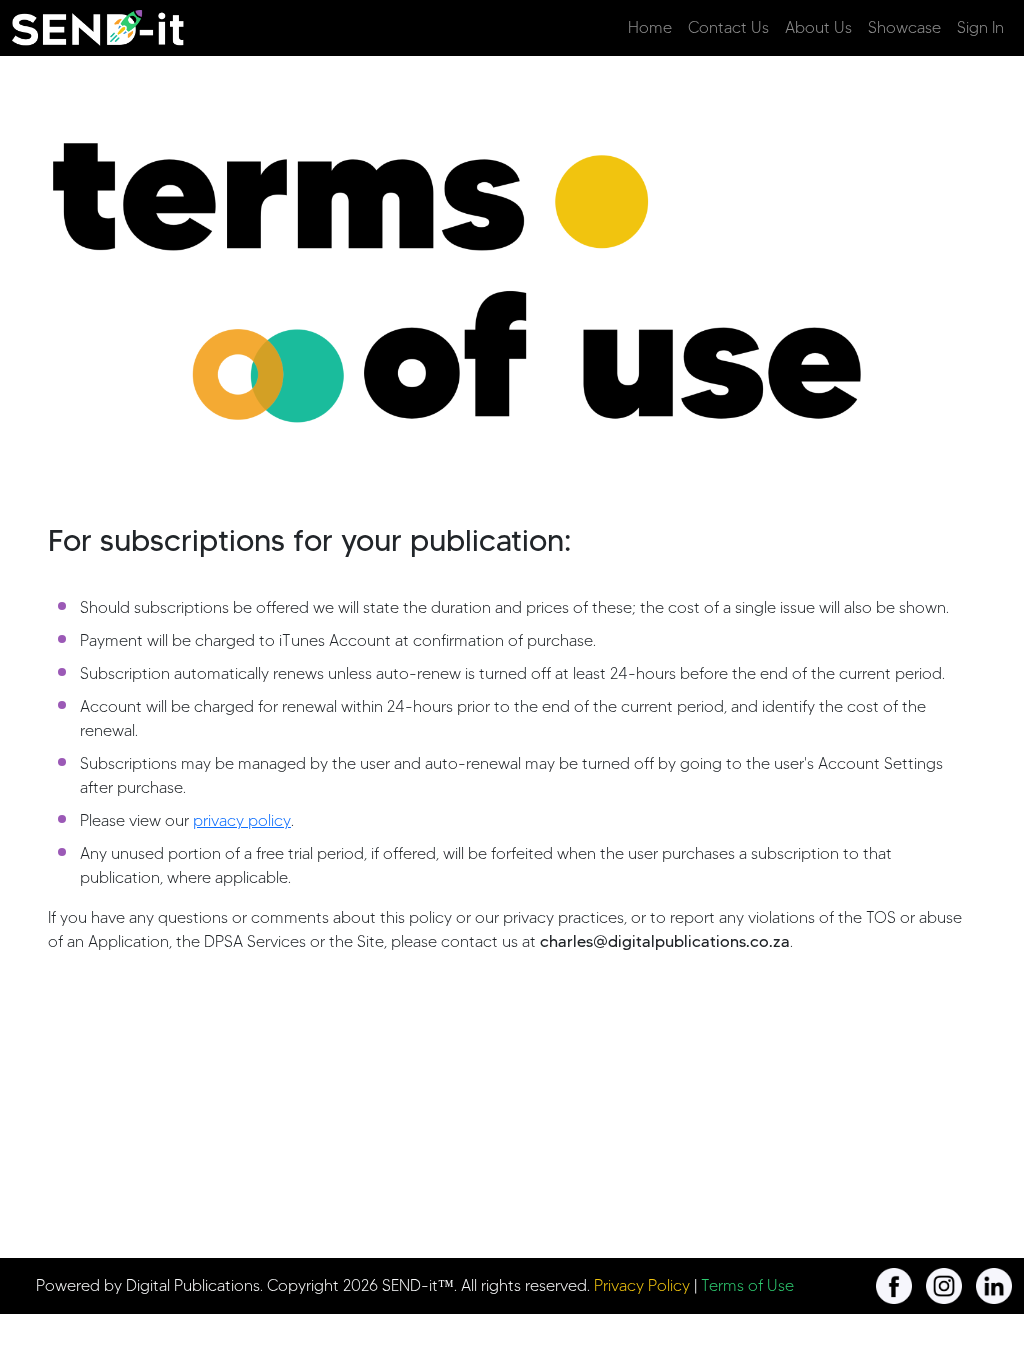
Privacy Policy (642, 1285)
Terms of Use (747, 1285)
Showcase (904, 27)
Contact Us (728, 27)
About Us (818, 27)
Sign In (980, 27)
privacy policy (242, 820)
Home (650, 27)
